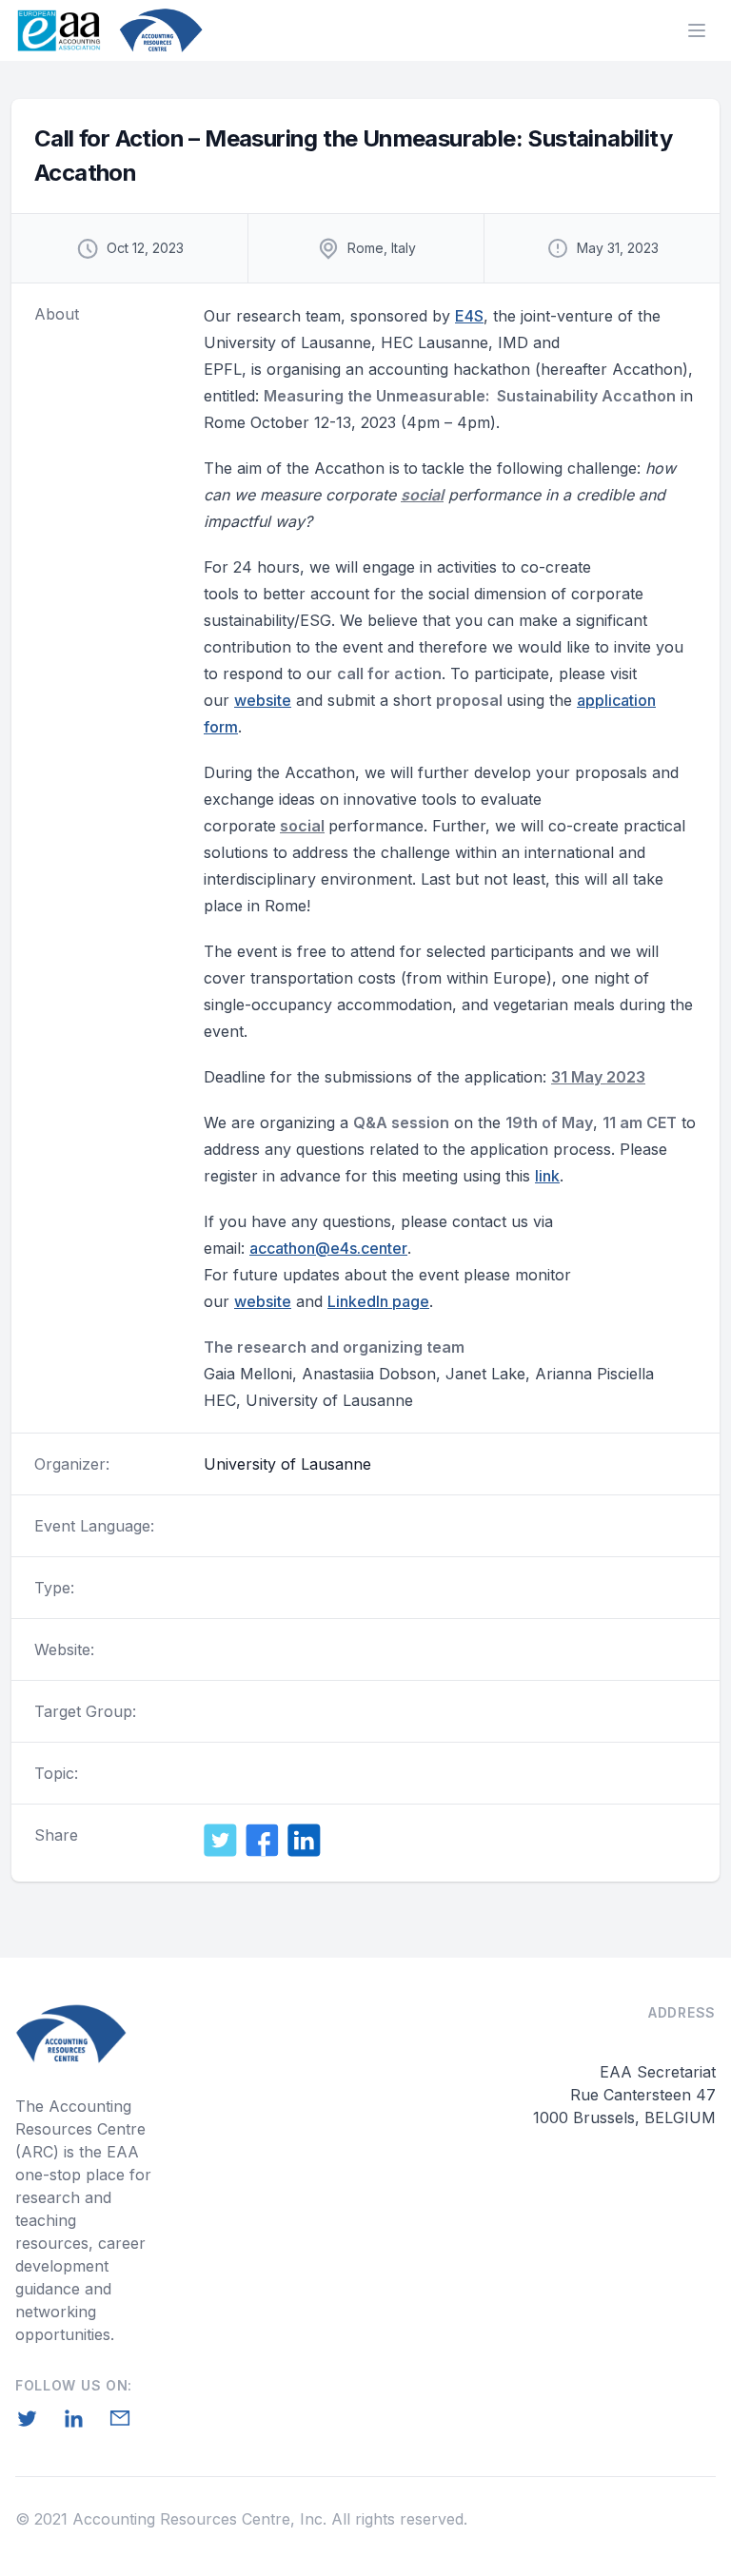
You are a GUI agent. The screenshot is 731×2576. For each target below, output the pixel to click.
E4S (469, 316)
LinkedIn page (378, 1301)
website (263, 700)
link (547, 1176)
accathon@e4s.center (328, 1248)
